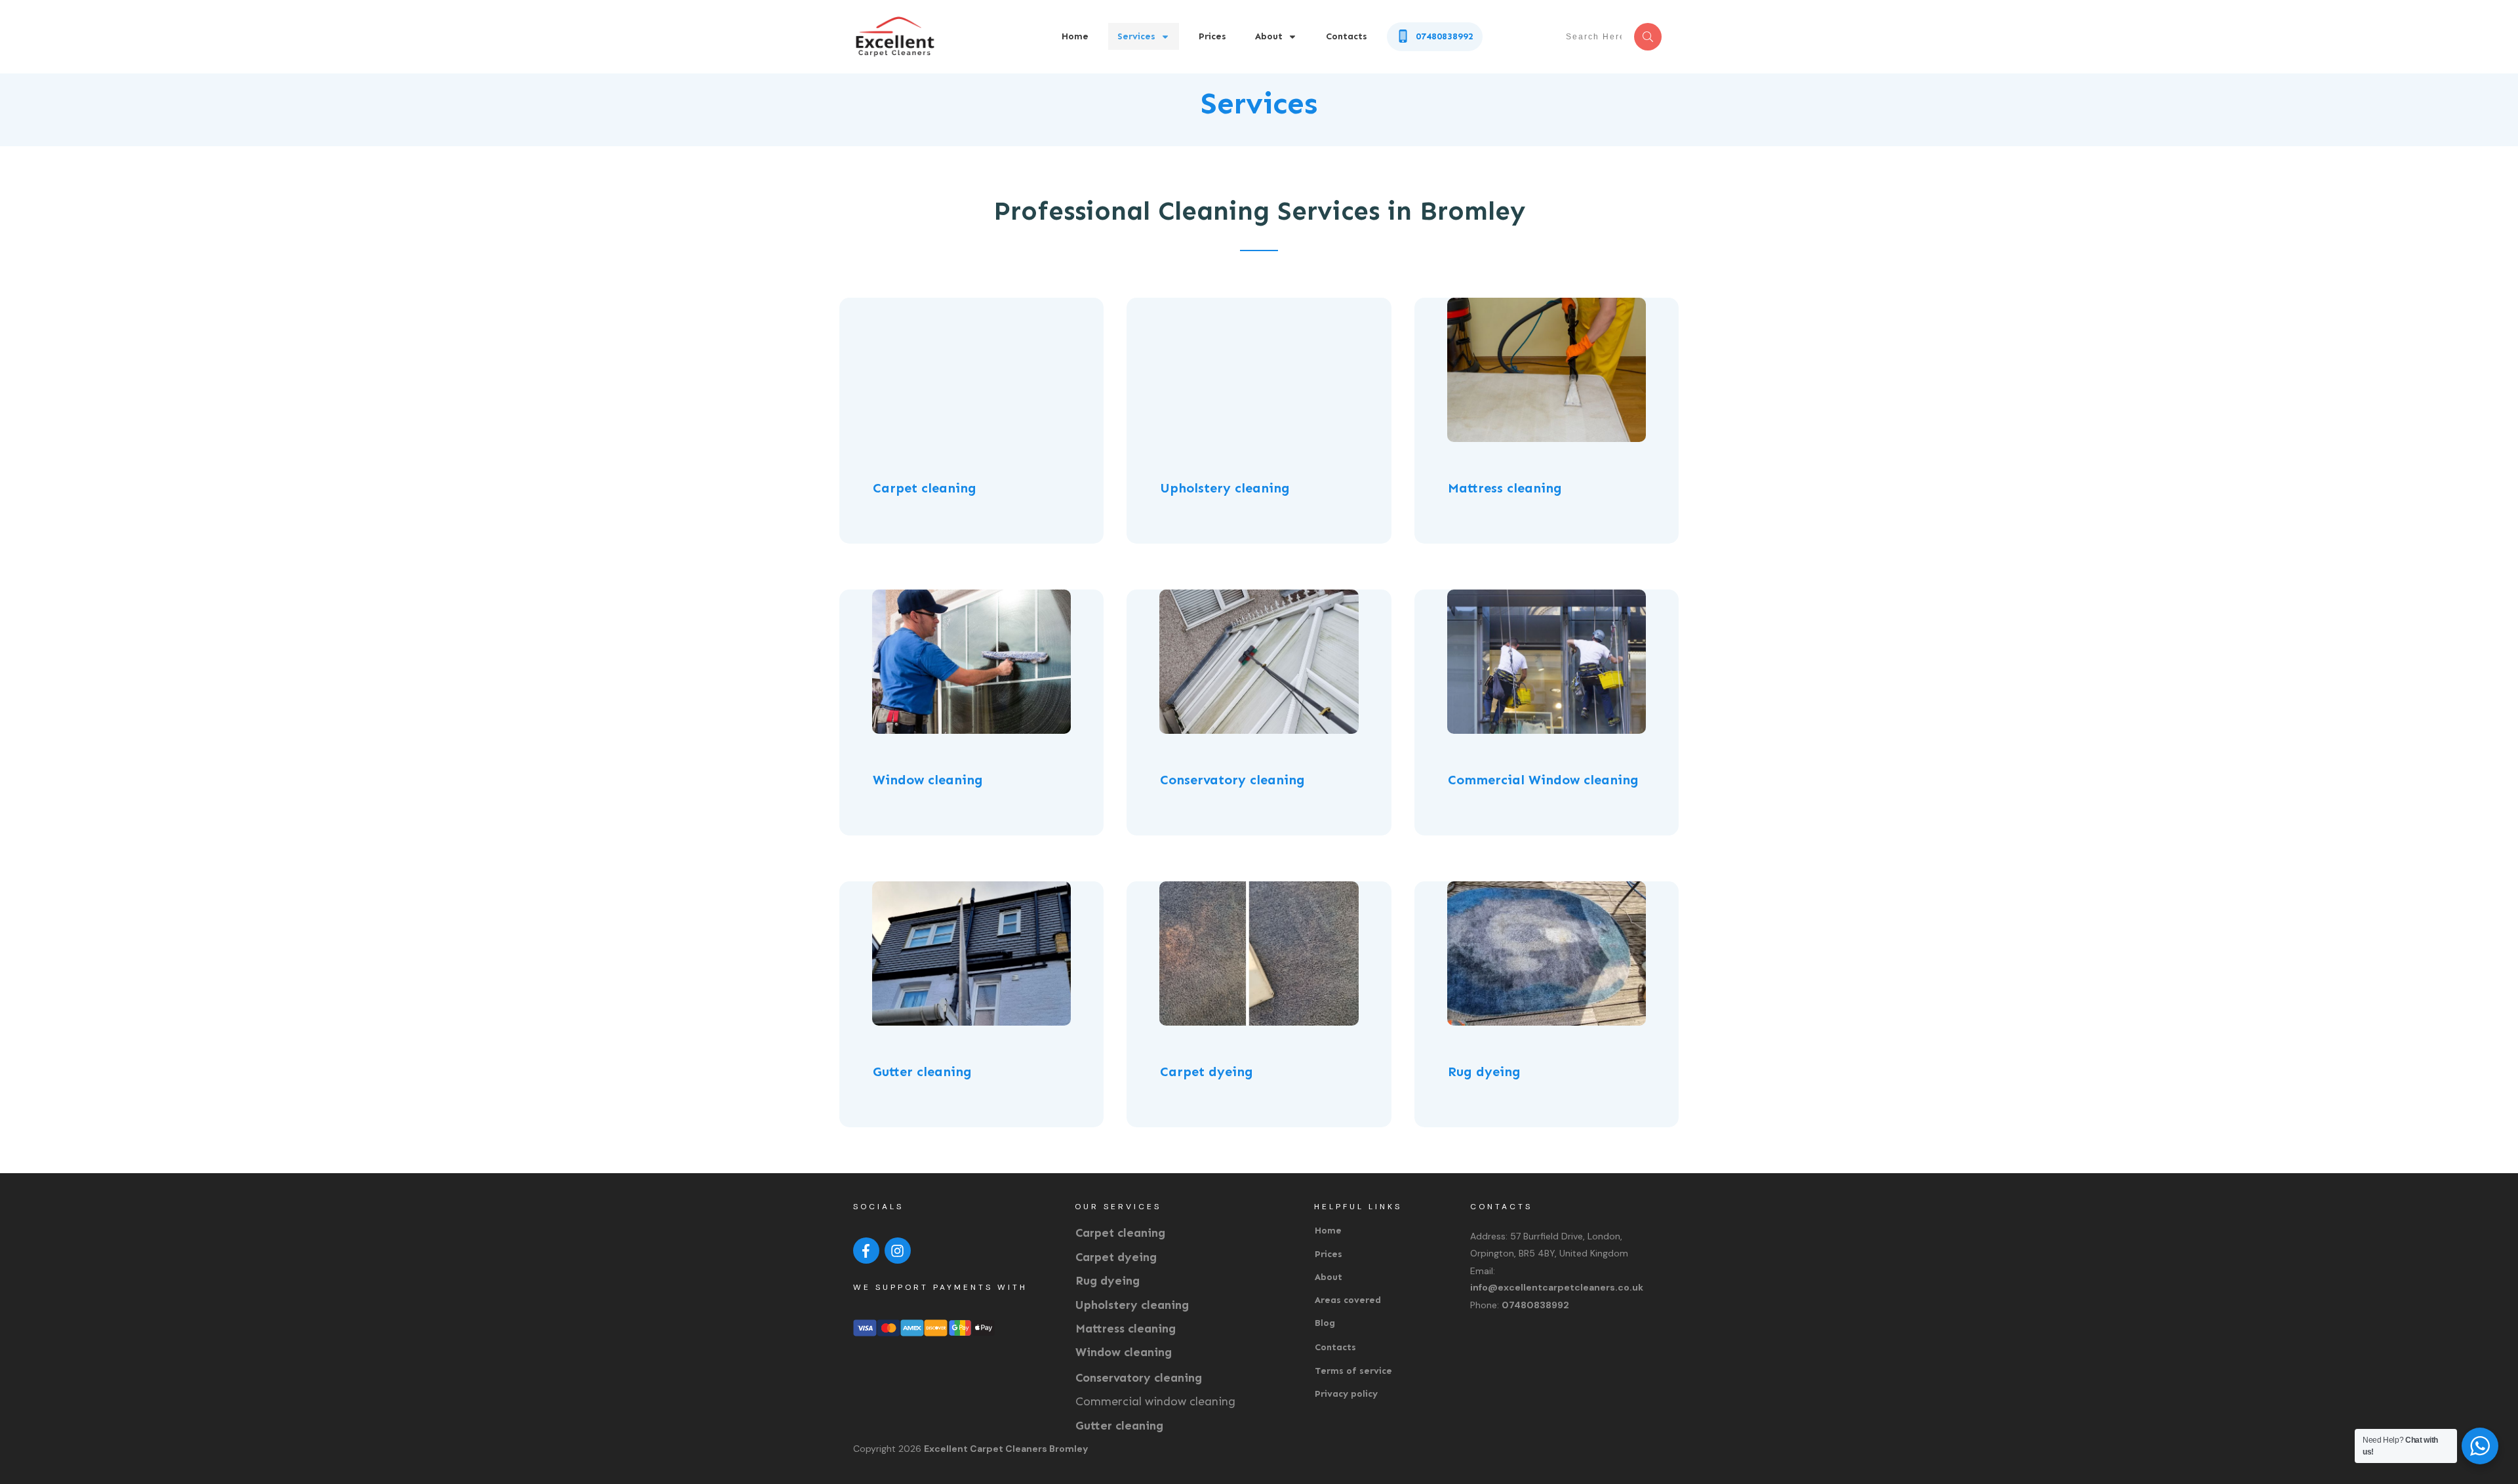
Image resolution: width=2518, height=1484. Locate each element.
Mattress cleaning (1126, 1329)
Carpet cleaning (1120, 1233)
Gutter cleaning (1119, 1426)
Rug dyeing (1108, 1281)
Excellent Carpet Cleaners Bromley (1006, 1449)
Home (1328, 1231)
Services (1259, 103)
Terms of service (1353, 1371)
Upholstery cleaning (1132, 1305)
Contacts (1335, 1347)
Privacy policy (1346, 1394)
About (1329, 1277)
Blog (1325, 1323)
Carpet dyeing (1116, 1257)
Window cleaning (1124, 1352)
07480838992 (1535, 1305)
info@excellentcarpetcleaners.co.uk (1557, 1287)
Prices (1329, 1254)
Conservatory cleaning (1139, 1378)
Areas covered (1348, 1300)
